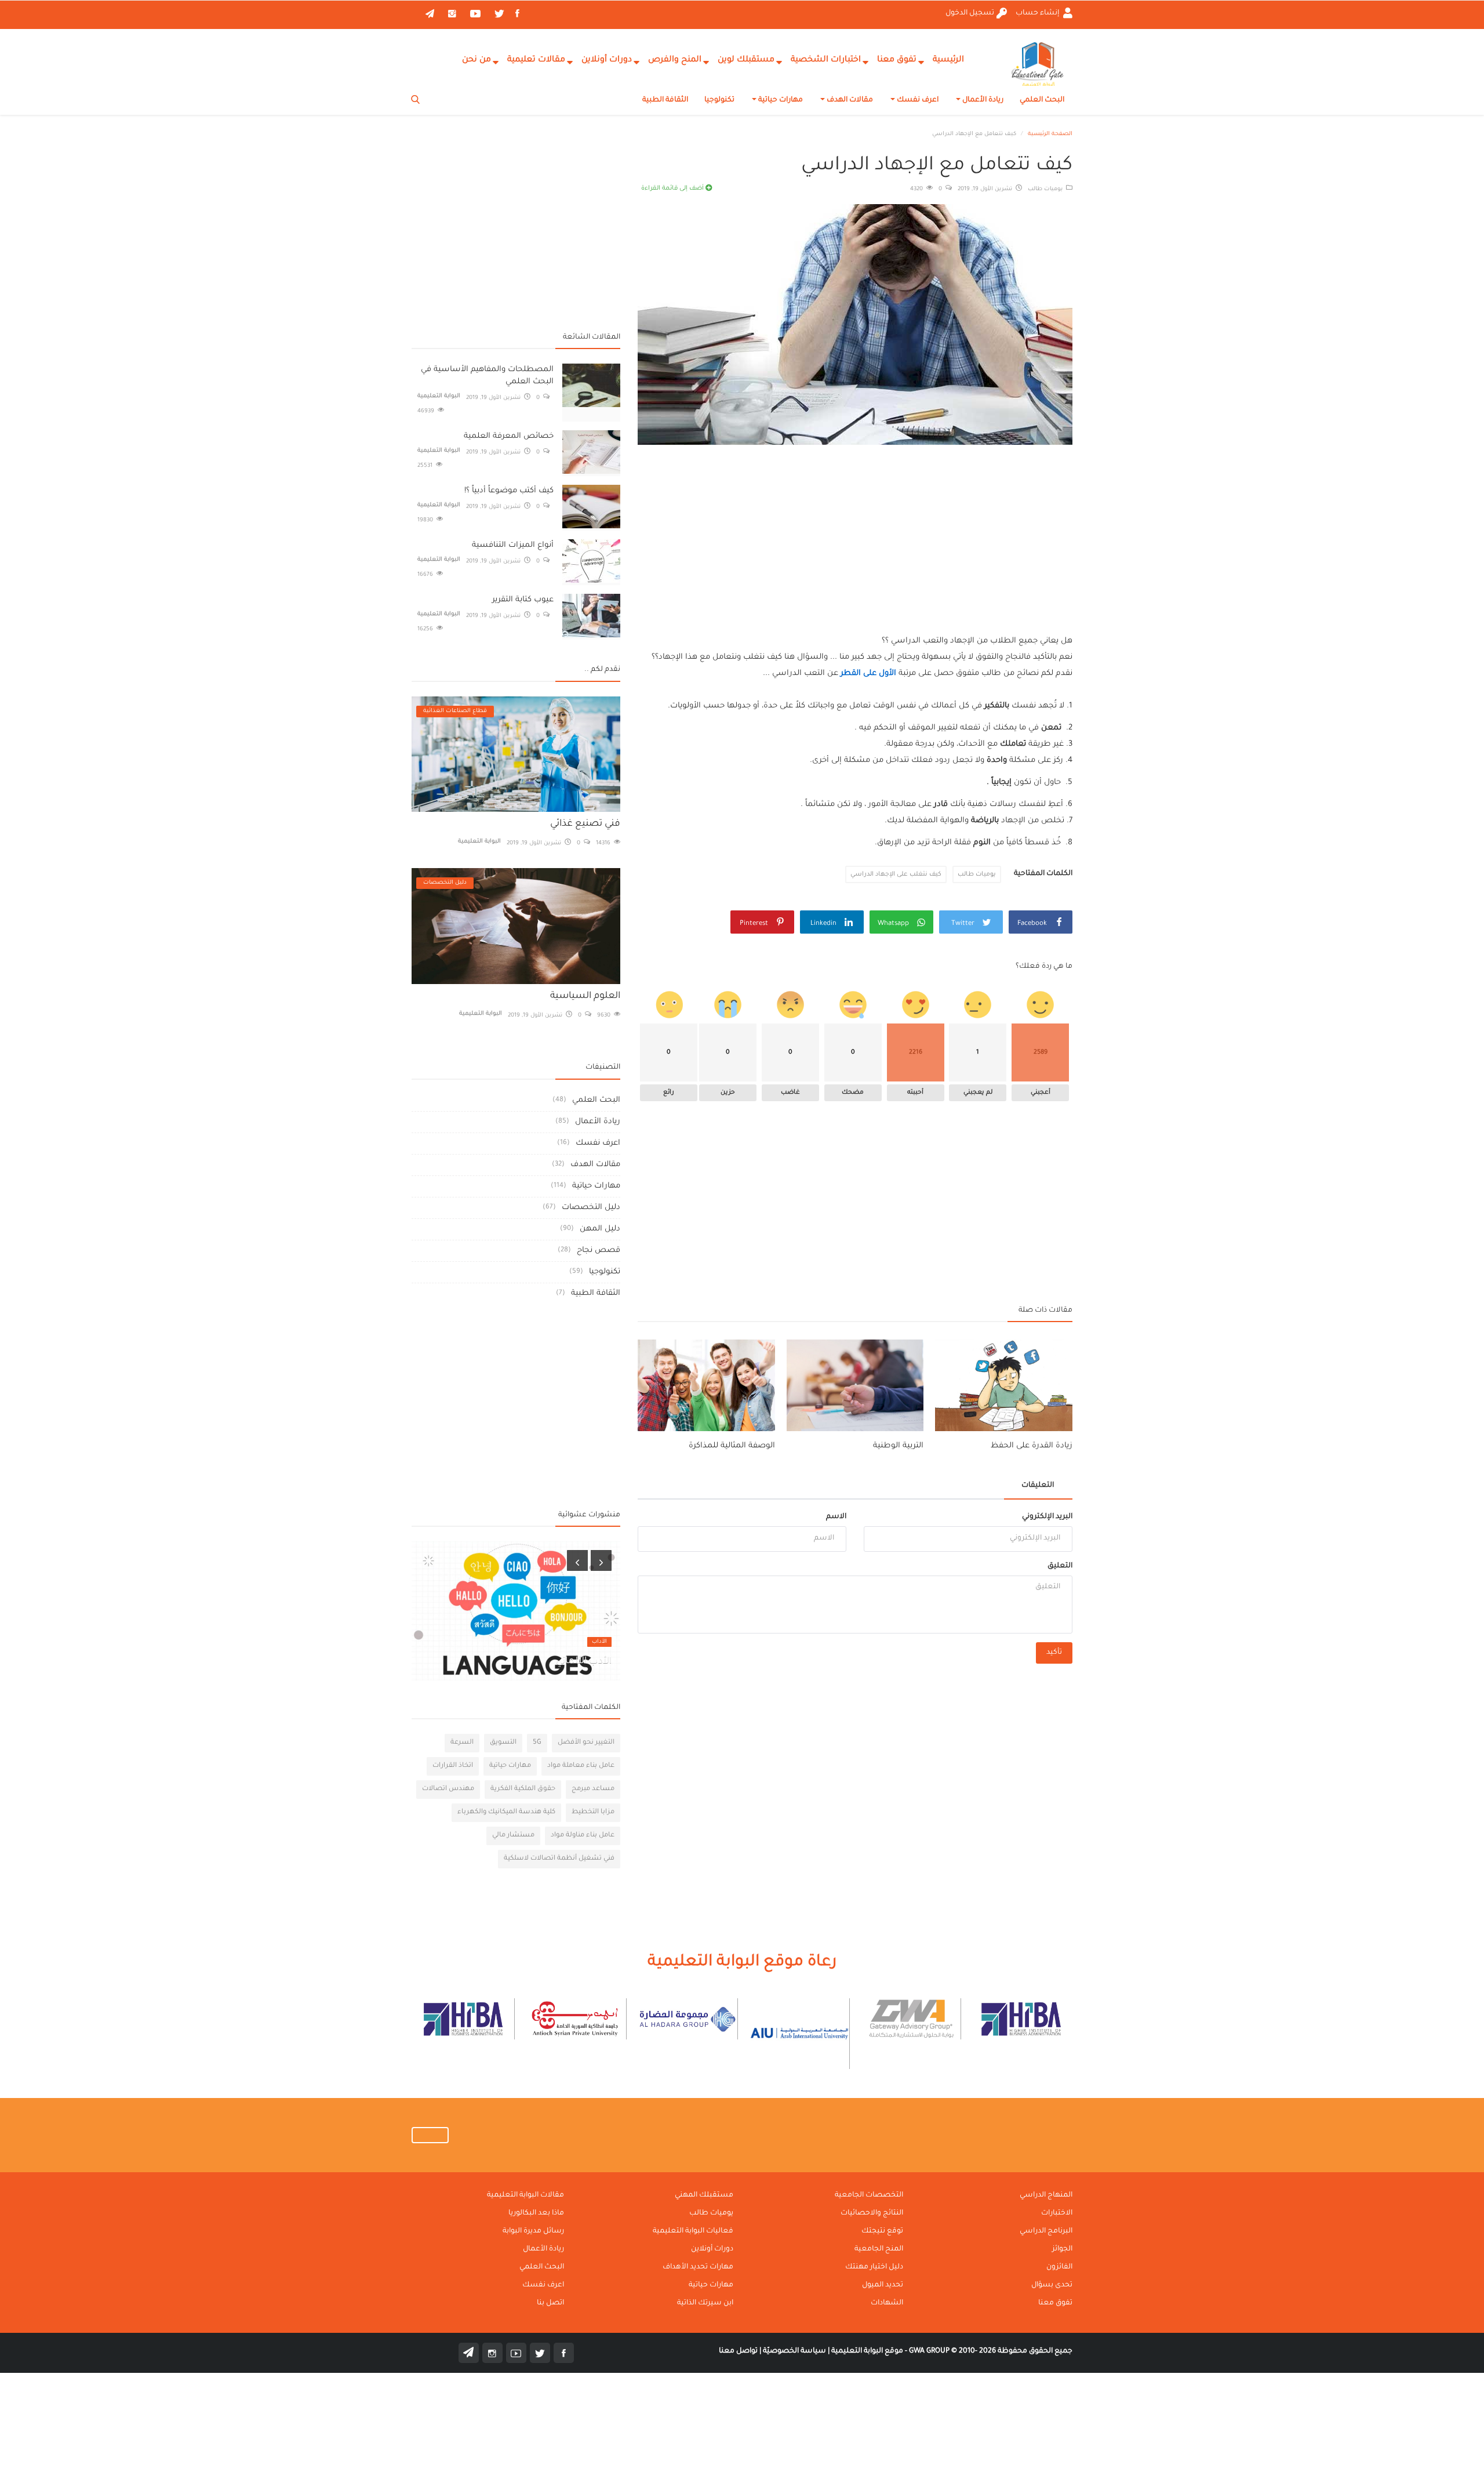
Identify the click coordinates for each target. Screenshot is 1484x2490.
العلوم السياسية (585, 996)
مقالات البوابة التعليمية (525, 2195)
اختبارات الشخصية (826, 60)
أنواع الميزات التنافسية (513, 545)
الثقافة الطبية (665, 100)
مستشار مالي (513, 1836)
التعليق (1060, 1566)
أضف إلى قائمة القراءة (673, 188)
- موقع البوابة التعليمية (868, 2351)
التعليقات (1038, 1486)
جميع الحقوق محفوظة (991, 2351)
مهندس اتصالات (448, 1789)
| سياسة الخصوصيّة (795, 2351)
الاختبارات (1057, 2213)
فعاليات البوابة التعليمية (693, 2231)
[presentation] (577, 1560)
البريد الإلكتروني (1047, 1517)
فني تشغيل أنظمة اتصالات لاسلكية (559, 1859)
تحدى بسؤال (1052, 2285)
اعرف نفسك (917, 100)
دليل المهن (600, 1229)
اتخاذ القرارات (453, 1766)
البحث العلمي (1042, 100)
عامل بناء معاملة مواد (581, 1766)
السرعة (462, 1743)
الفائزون (1059, 2267)
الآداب (599, 1642)
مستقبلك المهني (704, 2195)
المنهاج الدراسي (1046, 2195)
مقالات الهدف (849, 100)
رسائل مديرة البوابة (533, 2231)
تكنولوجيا (719, 100)
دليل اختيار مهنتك (874, 2267)
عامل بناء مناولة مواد (583, 1836)
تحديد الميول (883, 2285)
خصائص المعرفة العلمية (509, 436)
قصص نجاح (599, 1251)
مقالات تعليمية (536, 60)
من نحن (477, 60)
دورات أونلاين (607, 60)
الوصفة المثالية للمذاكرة (732, 1446)
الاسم (836, 1517)
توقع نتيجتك (882, 2231)
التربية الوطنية (898, 1446)
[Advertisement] (855, 529)
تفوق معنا (897, 60)
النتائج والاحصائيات (872, 2213)
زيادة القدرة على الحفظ (1032, 1446)
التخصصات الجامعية (869, 2195)
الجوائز (1062, 2249)
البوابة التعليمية (439, 396)
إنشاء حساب (1038, 13)
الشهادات (887, 2303)
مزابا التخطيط (593, 1812)
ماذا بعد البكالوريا (536, 2213)
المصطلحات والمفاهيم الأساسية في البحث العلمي (487, 376)
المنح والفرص (675, 60)
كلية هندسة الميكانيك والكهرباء (506, 1812)
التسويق (503, 1743)
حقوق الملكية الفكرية (523, 1789)
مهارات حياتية (780, 100)
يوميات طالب (1047, 189)
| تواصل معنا (740, 2351)
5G (537, 1743)
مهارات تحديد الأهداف (698, 2267)
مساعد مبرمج (593, 1789)
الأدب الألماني (584, 1661)
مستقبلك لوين (746, 60)
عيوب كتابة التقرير (523, 600)
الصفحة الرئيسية (1050, 134)
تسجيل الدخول (970, 13)
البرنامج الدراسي (1046, 2231)
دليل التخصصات (591, 1208)
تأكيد (1054, 1653)
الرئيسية (948, 60)
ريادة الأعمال (982, 100)
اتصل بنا (550, 2303)
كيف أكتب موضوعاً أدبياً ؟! (509, 491)
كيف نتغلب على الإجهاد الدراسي (896, 874)
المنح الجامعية (879, 2249)
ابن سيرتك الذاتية (705, 2303)
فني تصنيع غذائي (585, 824)
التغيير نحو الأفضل (586, 1743)
